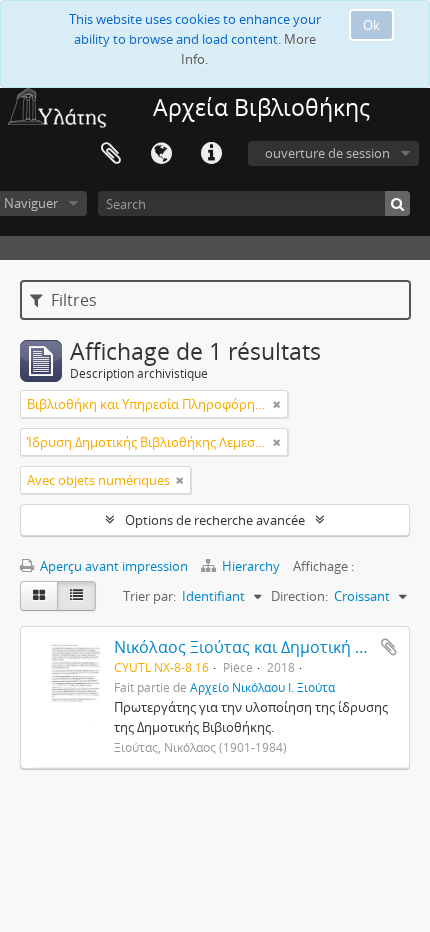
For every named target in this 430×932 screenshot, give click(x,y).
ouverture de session (327, 153)
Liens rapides (211, 154)
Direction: (299, 596)
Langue (161, 154)
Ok (371, 25)
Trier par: (149, 596)
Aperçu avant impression (112, 566)
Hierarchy (251, 566)
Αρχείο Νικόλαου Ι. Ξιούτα (262, 687)
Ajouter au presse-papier (389, 647)
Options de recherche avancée (215, 520)
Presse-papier (111, 154)
